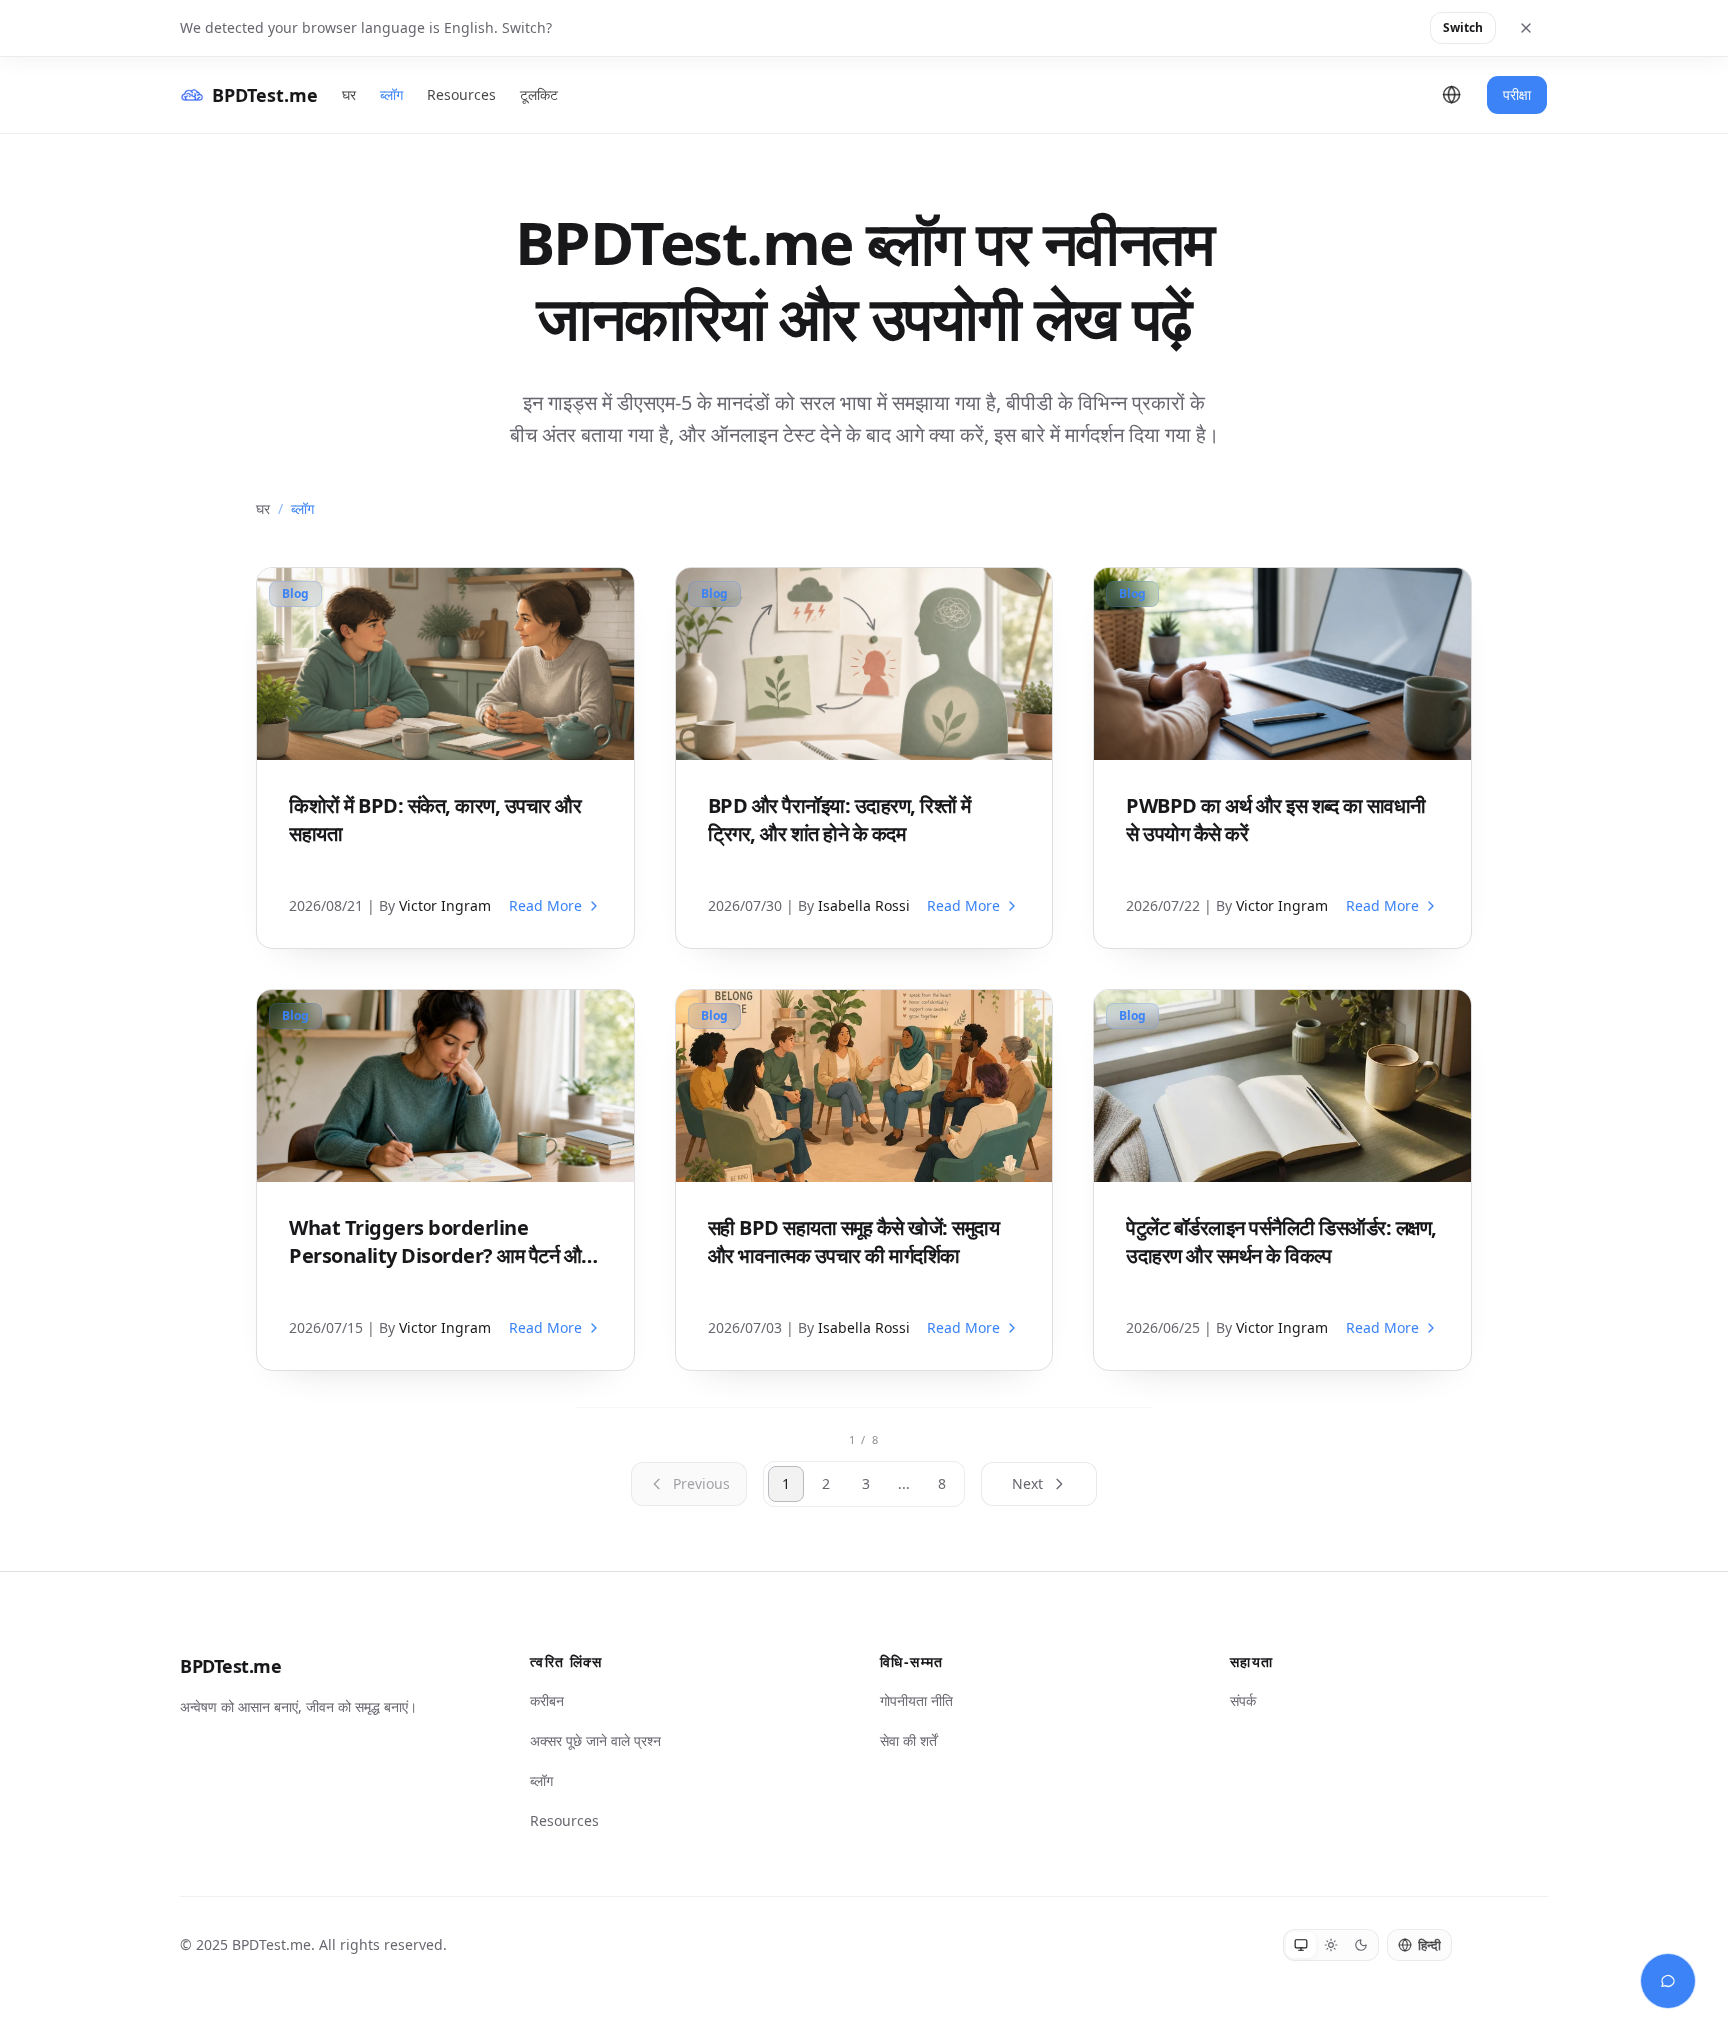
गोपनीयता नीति (916, 1700)
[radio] (1301, 1945)
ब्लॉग (391, 94)
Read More (545, 905)
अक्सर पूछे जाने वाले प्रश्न (595, 1740)
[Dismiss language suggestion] (1526, 28)
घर (349, 94)
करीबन (547, 1700)
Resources (461, 94)
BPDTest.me (231, 1666)
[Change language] (1452, 95)
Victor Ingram (445, 905)
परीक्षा (1517, 94)
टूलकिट (539, 94)
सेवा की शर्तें (908, 1740)
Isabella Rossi (864, 905)
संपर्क (1243, 1700)
